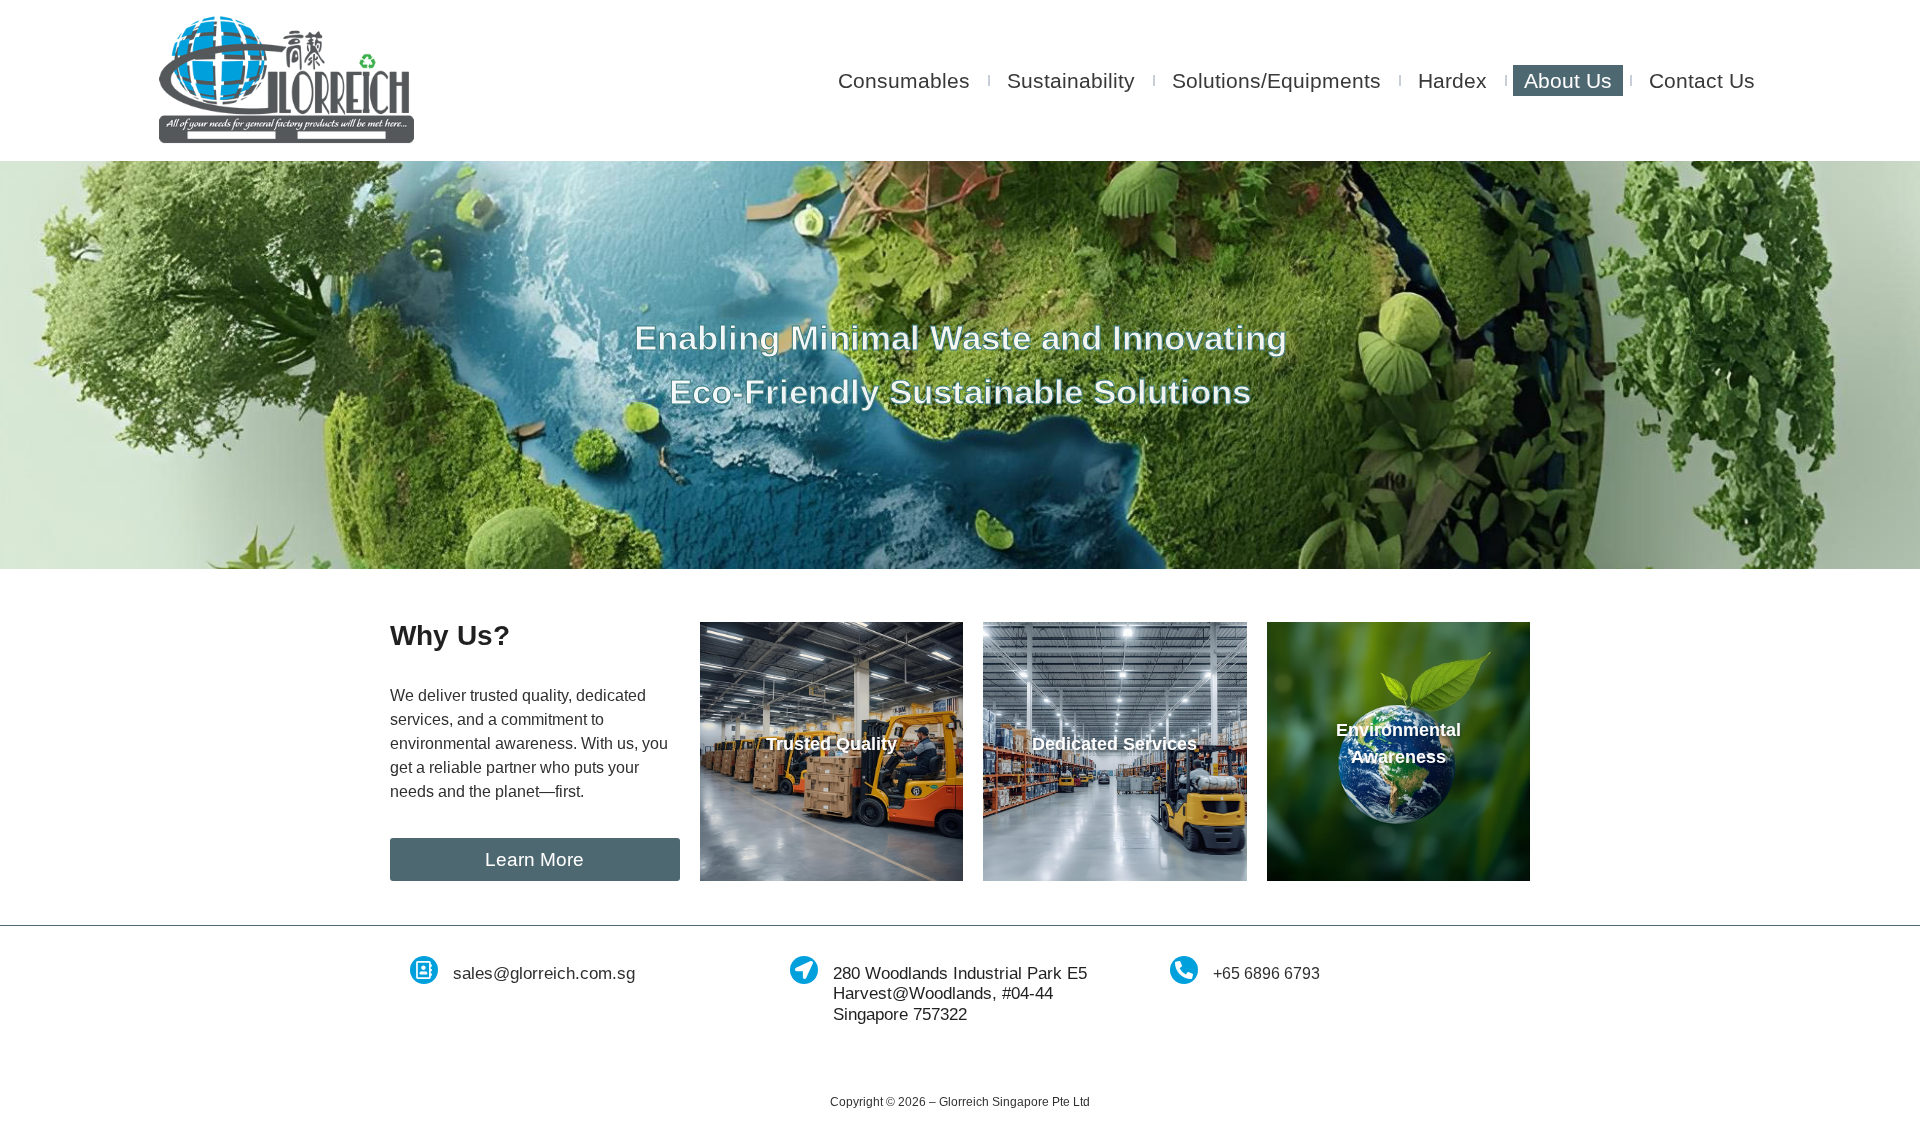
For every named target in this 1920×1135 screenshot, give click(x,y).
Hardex (1452, 80)
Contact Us (1702, 80)
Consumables (904, 80)
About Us (1568, 80)
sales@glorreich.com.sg (544, 973)
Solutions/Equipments (1276, 80)
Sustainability (1071, 80)
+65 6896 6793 (1266, 973)
